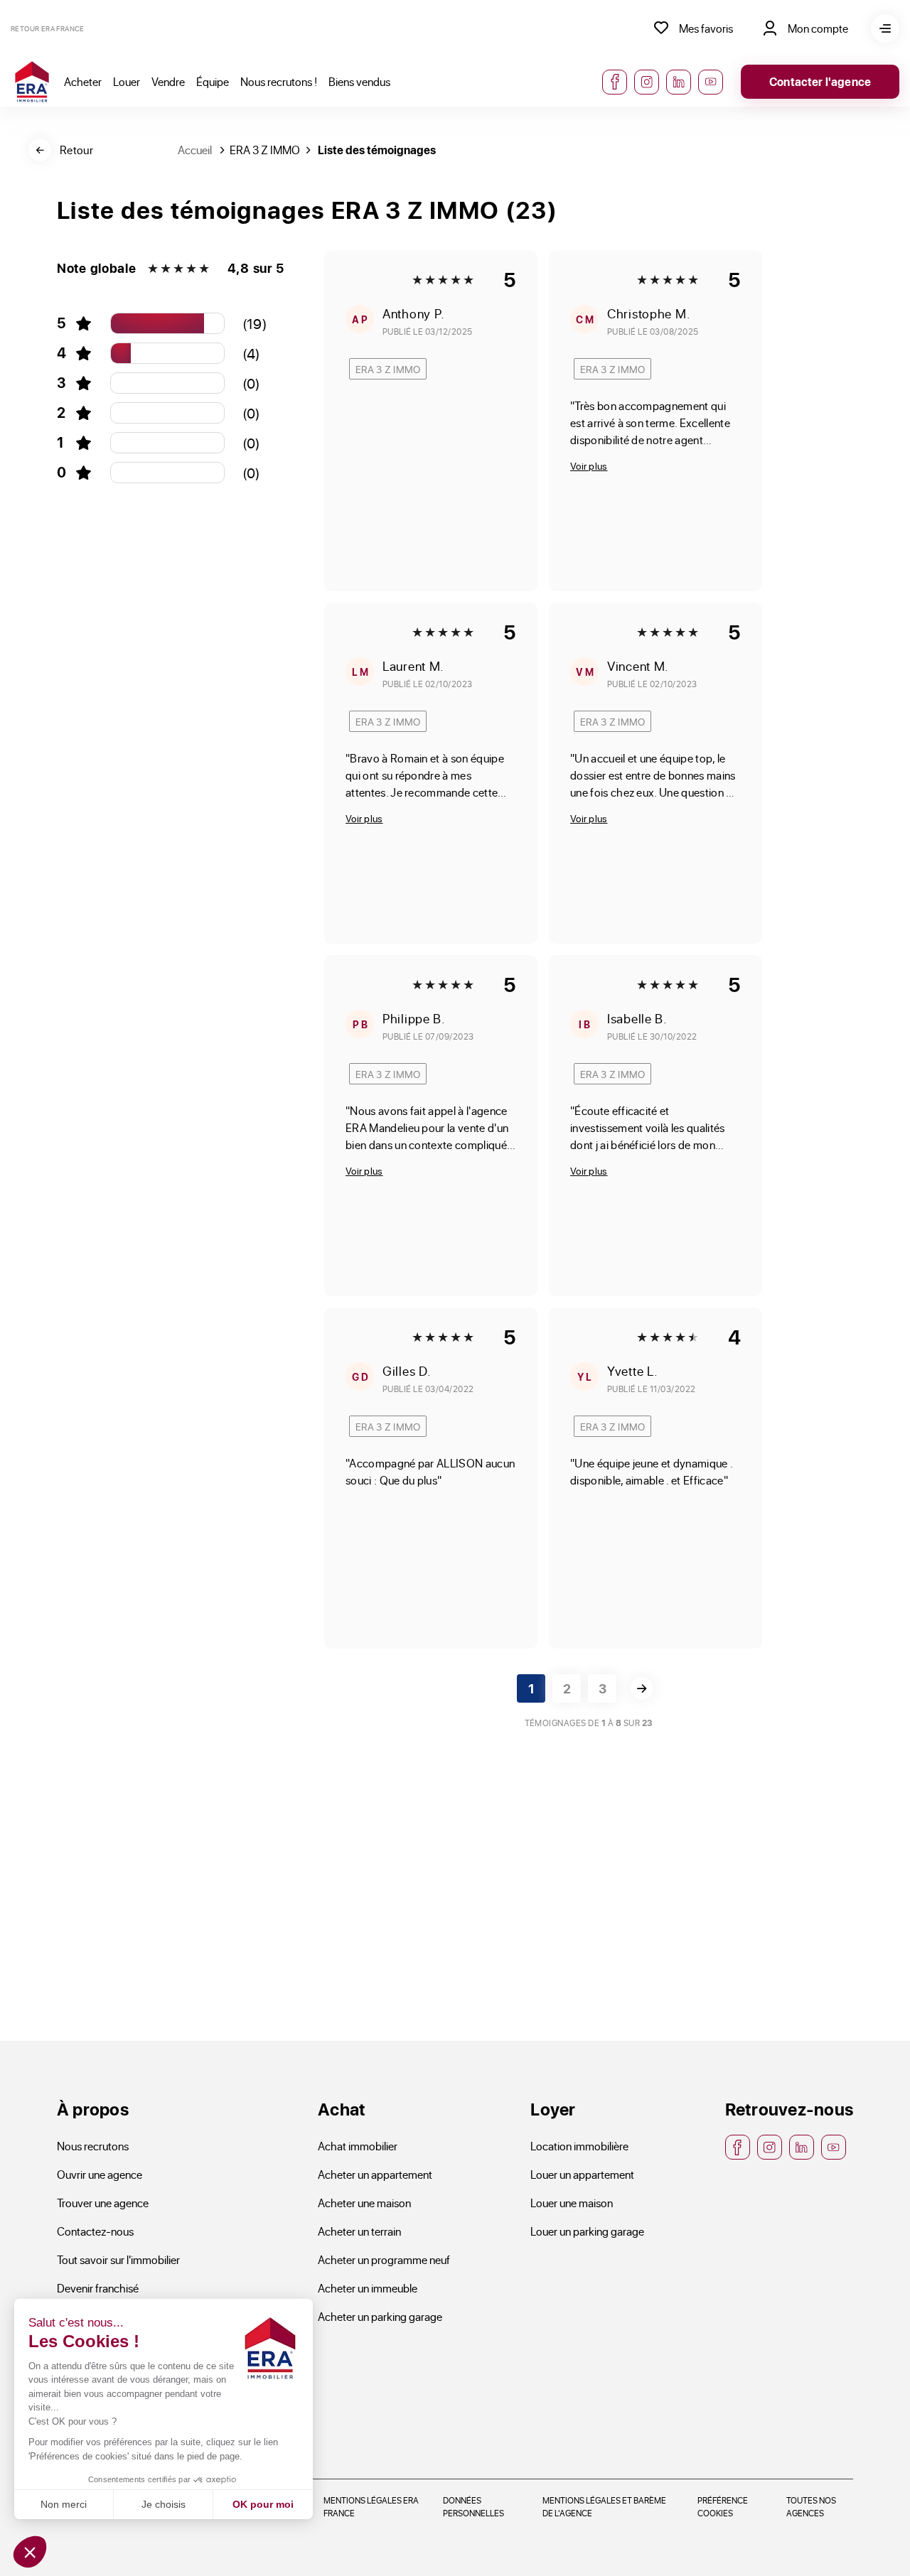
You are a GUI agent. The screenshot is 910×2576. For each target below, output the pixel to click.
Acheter (83, 81)
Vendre (168, 81)
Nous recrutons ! (279, 81)
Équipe (213, 81)
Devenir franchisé (98, 2288)
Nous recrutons (93, 2146)
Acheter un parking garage (380, 2316)
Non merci (64, 2504)
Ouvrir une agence (100, 2174)
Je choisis (164, 2504)
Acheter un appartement (375, 2174)
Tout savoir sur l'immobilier (118, 2259)
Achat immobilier (358, 2146)
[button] (30, 2552)
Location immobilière (579, 2146)
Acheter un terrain (359, 2231)
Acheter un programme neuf (384, 2259)
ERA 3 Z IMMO (265, 150)
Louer (127, 81)
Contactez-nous (95, 2231)
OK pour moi (263, 2504)
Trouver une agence (103, 2203)
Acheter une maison (364, 2203)
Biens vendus (359, 81)
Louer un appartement (582, 2174)
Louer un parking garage (587, 2231)
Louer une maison (572, 2203)
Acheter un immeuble (368, 2288)
